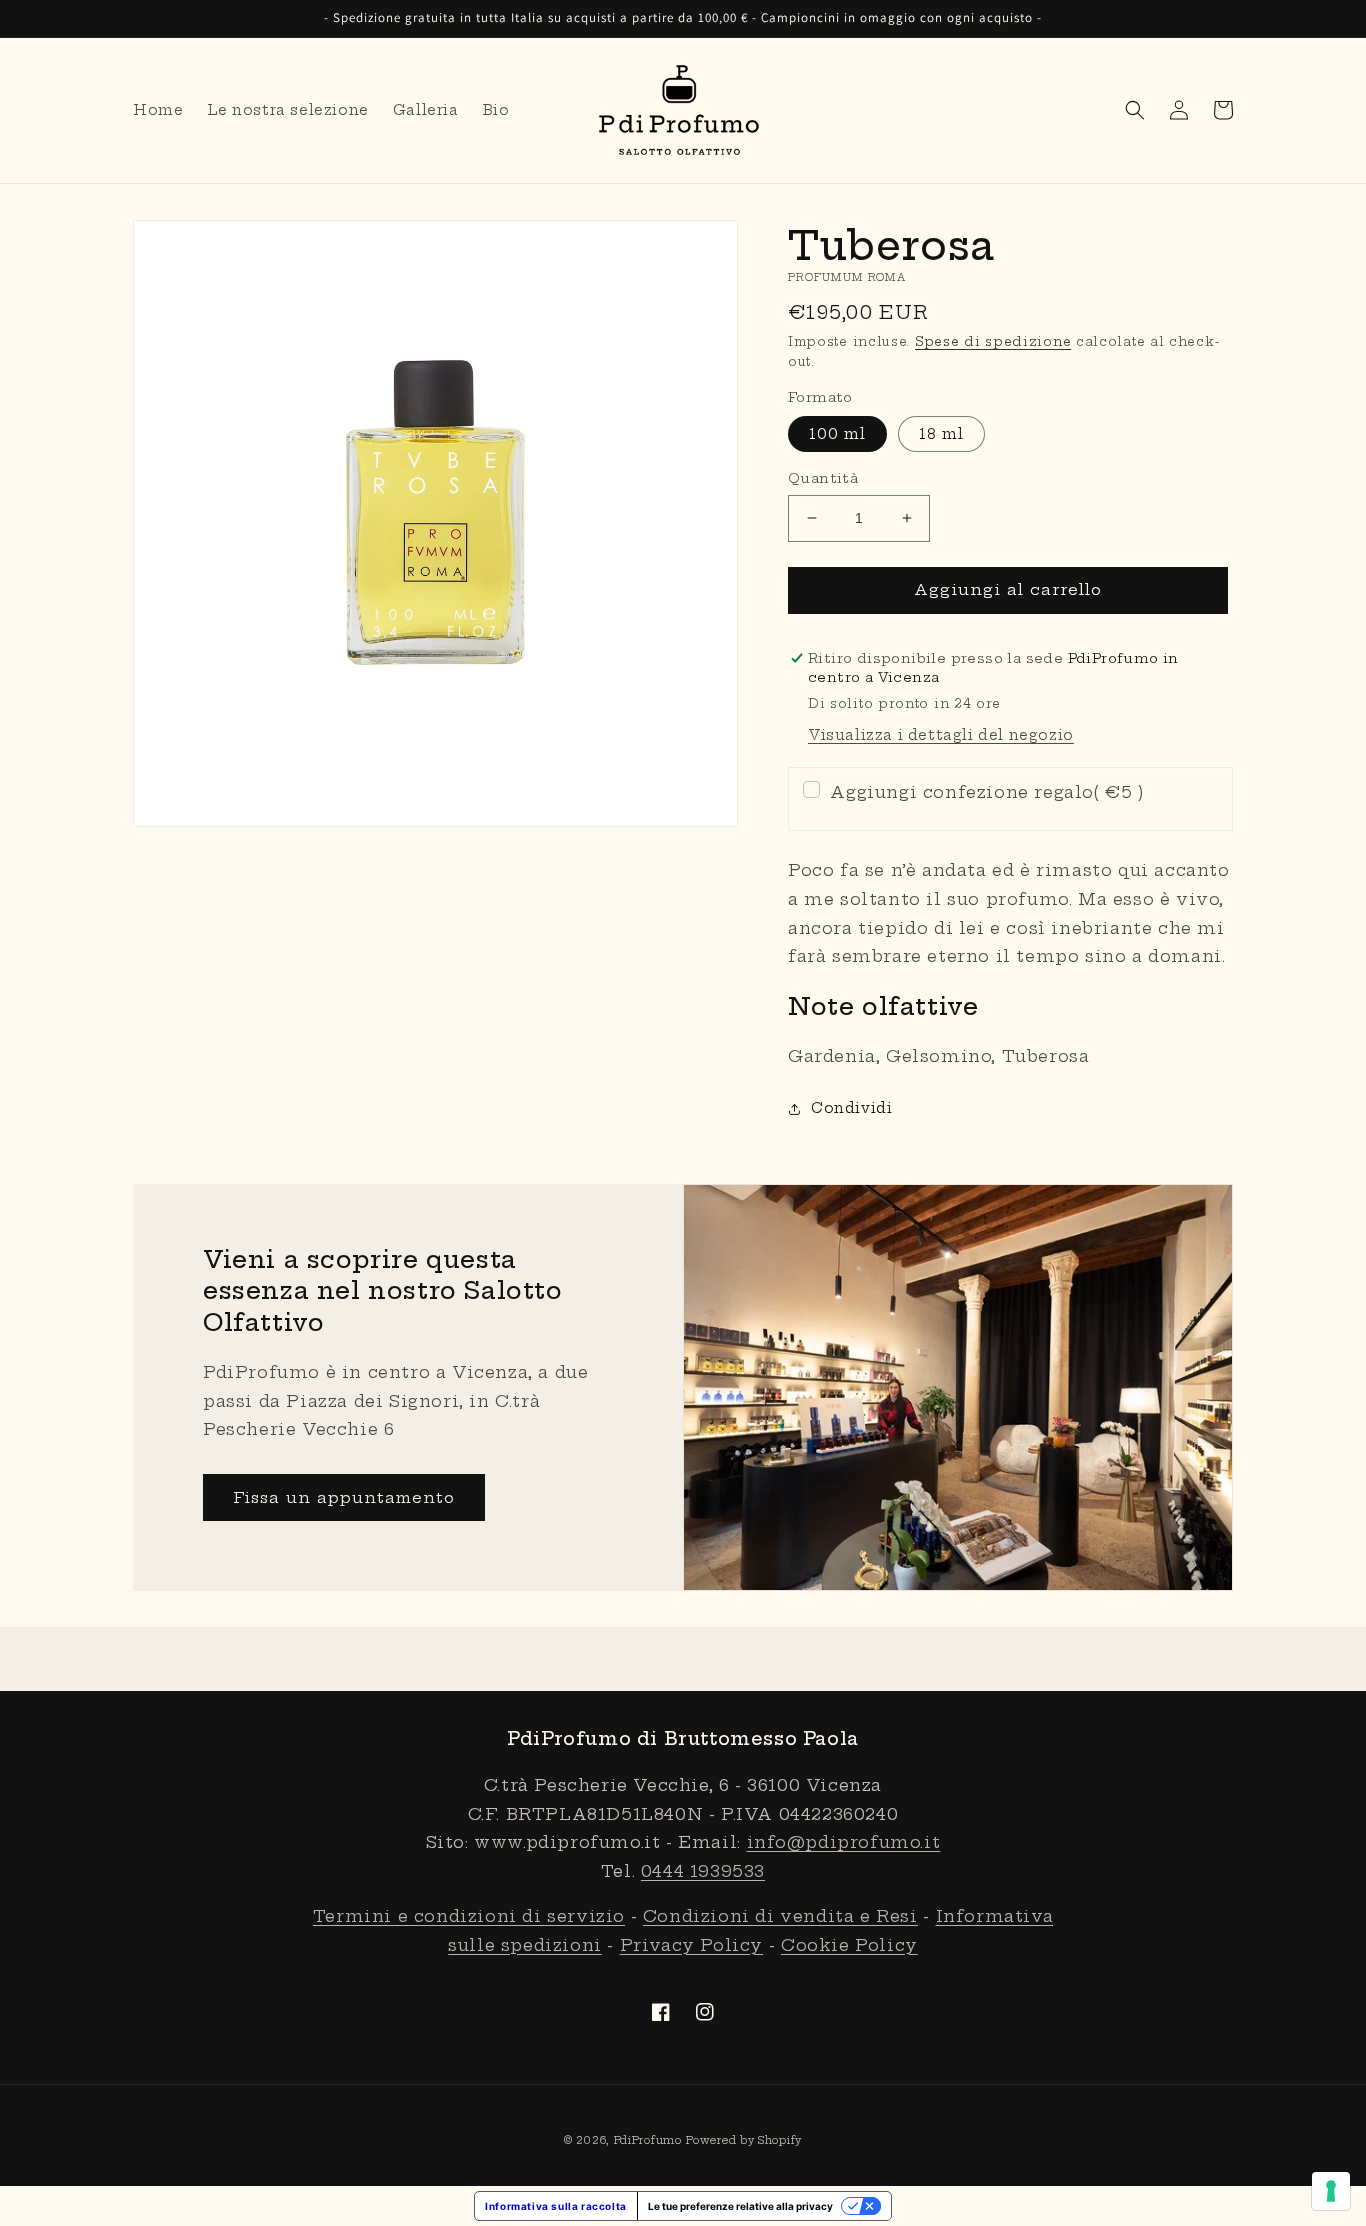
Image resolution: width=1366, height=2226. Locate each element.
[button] (1135, 110)
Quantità (823, 478)
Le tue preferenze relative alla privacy (740, 2206)
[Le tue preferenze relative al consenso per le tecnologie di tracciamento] (1331, 2191)
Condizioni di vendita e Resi (780, 1916)
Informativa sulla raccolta (556, 2206)
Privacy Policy (691, 1945)
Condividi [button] (851, 1108)
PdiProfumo (648, 2140)
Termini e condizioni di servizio (469, 1916)
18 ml (941, 434)
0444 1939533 (703, 1871)
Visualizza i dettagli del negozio (941, 735)
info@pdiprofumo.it (844, 1842)
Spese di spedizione (993, 341)
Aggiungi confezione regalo (986, 792)
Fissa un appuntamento (344, 1497)
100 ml (837, 434)
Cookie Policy (849, 1945)
